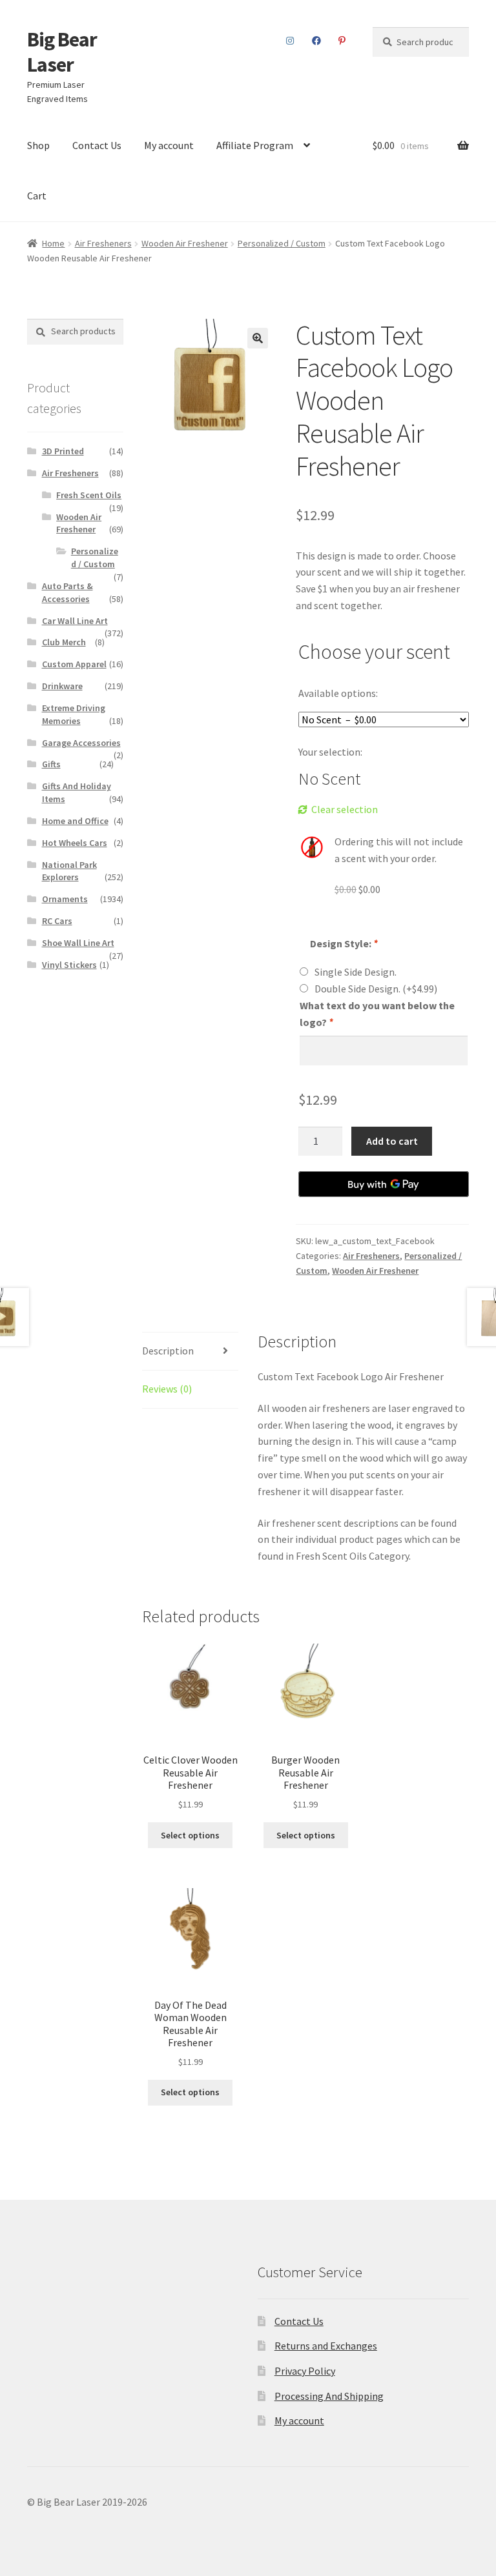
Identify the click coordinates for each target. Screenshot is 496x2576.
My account (169, 145)
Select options (190, 1835)
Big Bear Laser (62, 52)
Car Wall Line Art (75, 621)
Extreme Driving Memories (74, 714)
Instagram (290, 41)
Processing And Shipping (329, 2396)
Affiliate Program (255, 145)
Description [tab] (168, 1351)
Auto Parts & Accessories (67, 592)
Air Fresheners (103, 243)
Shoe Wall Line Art (78, 943)
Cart (37, 196)
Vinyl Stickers (69, 965)
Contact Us (97, 145)
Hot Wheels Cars (75, 843)
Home (53, 243)
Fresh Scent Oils (89, 495)
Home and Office (75, 821)
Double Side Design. (376, 989)
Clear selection (345, 809)
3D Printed (63, 451)
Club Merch (64, 642)
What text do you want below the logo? (377, 1014)
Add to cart (392, 1141)
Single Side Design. (356, 972)
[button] (258, 338)
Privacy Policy (305, 2371)
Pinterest (342, 41)
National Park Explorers (69, 871)
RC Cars (57, 921)
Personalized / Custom (282, 243)
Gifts (51, 764)
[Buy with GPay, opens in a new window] (384, 1184)
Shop (38, 145)
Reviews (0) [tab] (167, 1389)
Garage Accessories (81, 743)
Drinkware (62, 686)
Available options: (338, 693)
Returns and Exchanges (326, 2346)
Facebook (317, 41)
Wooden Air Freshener (185, 243)
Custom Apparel (74, 664)
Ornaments (65, 899)
